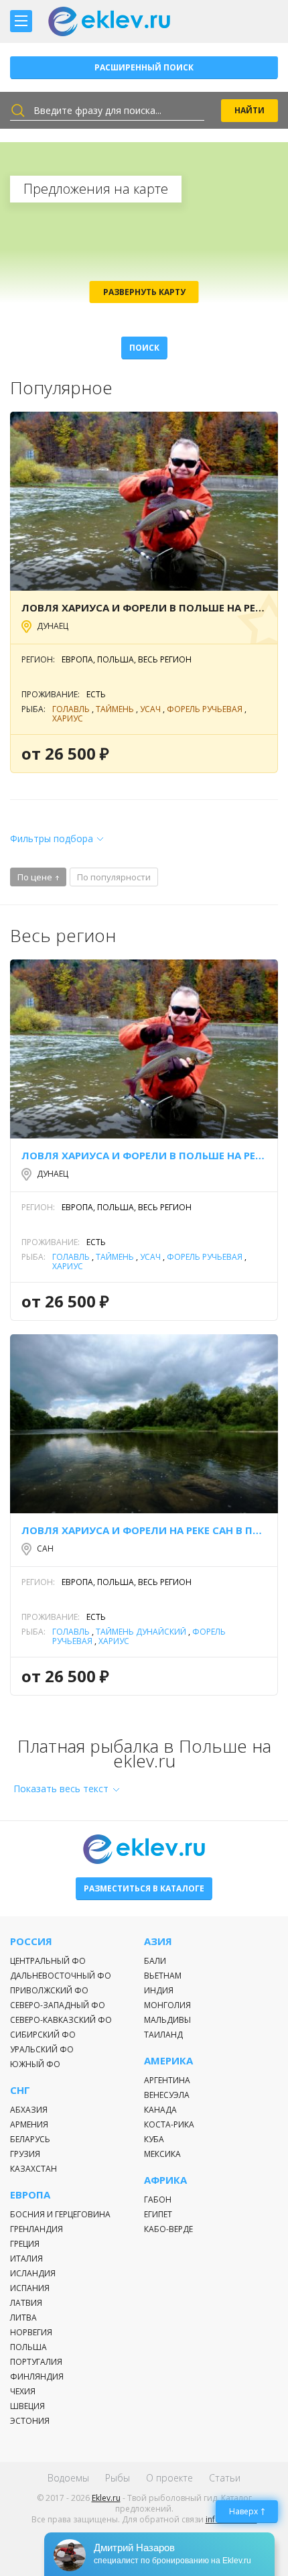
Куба (154, 2139)
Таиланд (163, 2035)
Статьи (225, 2478)
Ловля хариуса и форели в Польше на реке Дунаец (144, 607)
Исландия (33, 2273)
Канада (160, 2110)
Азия (158, 1941)
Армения (29, 2124)
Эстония (30, 2421)
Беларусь (30, 2139)
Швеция (27, 2406)
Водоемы (68, 2478)
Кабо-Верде (168, 2229)
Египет (158, 2214)
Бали (155, 1961)
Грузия (25, 2154)
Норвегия (31, 2332)
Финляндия (37, 2377)
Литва (23, 2318)
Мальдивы (167, 2020)
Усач (150, 709)
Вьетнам (163, 1976)
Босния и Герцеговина (60, 2214)
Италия (26, 2259)
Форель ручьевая (205, 709)
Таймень (115, 709)
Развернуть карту (144, 292)
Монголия (167, 2005)
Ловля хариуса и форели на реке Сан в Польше (144, 1530)
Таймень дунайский (141, 1632)
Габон (158, 2200)
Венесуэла (167, 2095)
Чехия (23, 2391)
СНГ (20, 2090)
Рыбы (118, 2478)
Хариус (68, 718)
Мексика (162, 2154)
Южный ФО (35, 2064)
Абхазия (29, 2110)
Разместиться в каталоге (144, 1888)
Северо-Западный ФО (58, 2005)
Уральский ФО (42, 2049)
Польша (28, 2347)
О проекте (169, 2478)
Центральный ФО (48, 1961)
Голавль (71, 709)
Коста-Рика (169, 2124)
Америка (168, 2061)
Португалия (36, 2362)
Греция (25, 2244)
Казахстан (33, 2169)
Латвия (26, 2303)
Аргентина (167, 2080)
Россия (31, 1941)
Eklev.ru (106, 2498)
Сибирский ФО (43, 2035)
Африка (165, 2180)
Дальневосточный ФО (61, 1976)
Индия (159, 1990)
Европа (30, 2195)
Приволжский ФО (49, 1990)
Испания (30, 2288)
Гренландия (37, 2229)
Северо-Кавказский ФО (61, 2020)
